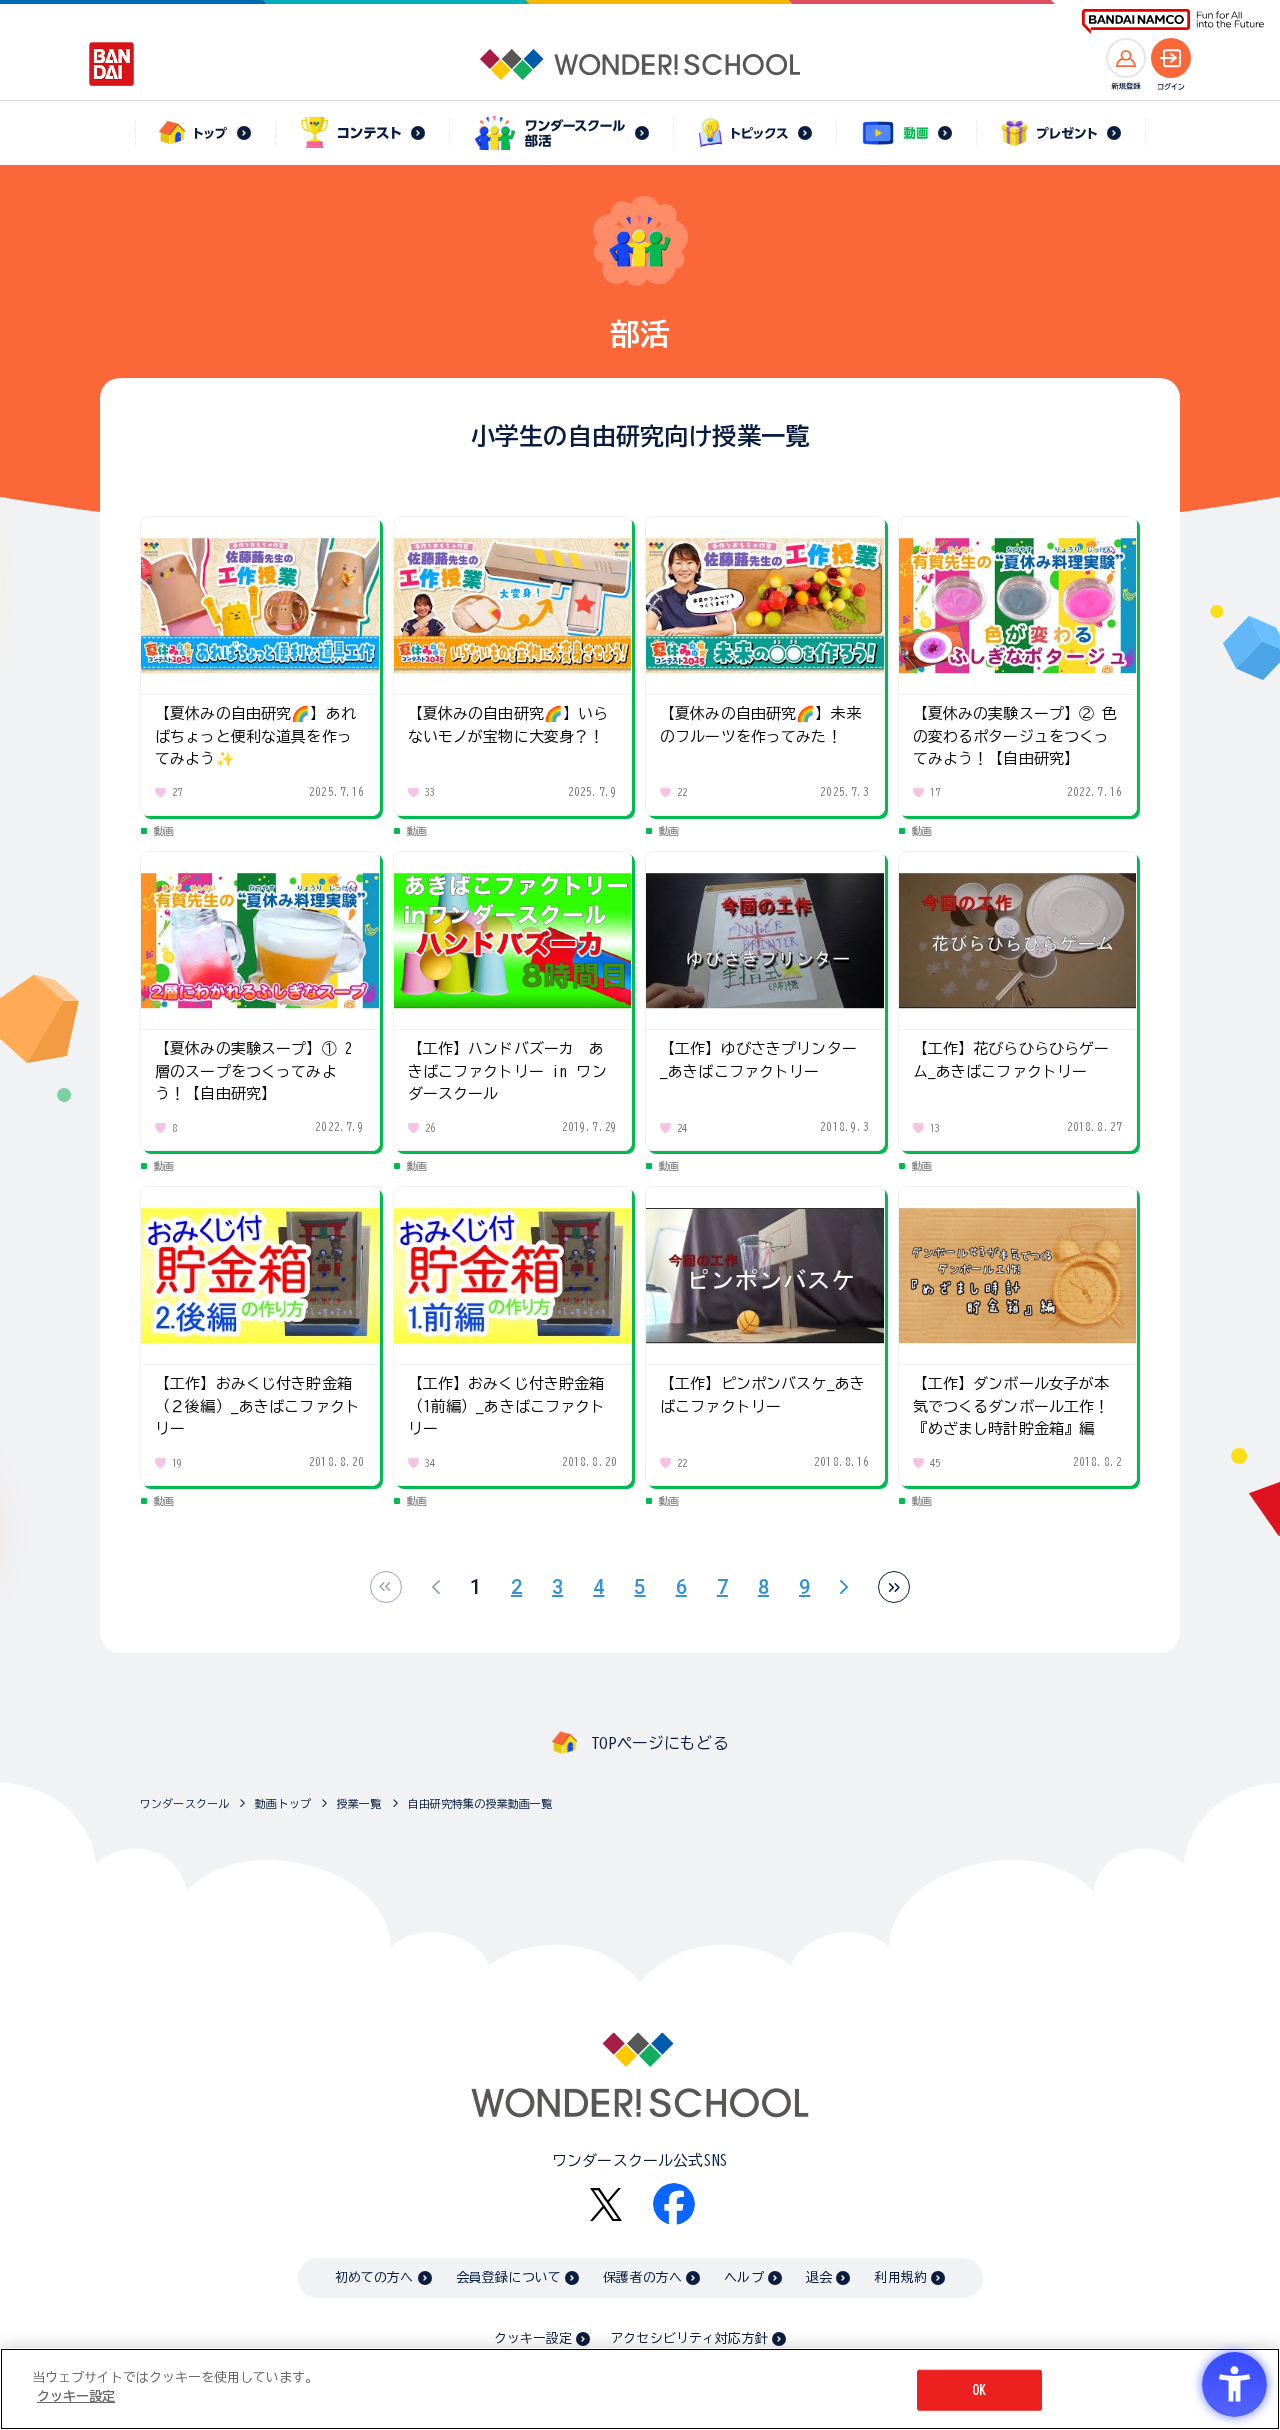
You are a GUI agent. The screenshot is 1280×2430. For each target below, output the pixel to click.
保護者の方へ (642, 2277)
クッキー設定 (533, 2338)
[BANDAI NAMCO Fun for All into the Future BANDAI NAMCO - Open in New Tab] (1173, 21)
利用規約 (900, 2277)
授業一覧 (359, 1803)
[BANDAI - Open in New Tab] (112, 64)
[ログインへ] (1171, 58)
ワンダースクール (184, 1803)
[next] (844, 1587)
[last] (894, 1587)
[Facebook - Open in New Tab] (674, 2204)
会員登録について (508, 2277)
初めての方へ (374, 2277)
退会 (819, 2277)
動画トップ (283, 1803)
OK (979, 2390)
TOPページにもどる (660, 1743)
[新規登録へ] (1126, 58)
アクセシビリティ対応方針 (689, 2338)
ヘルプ (743, 2277)
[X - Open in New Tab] (606, 2204)
